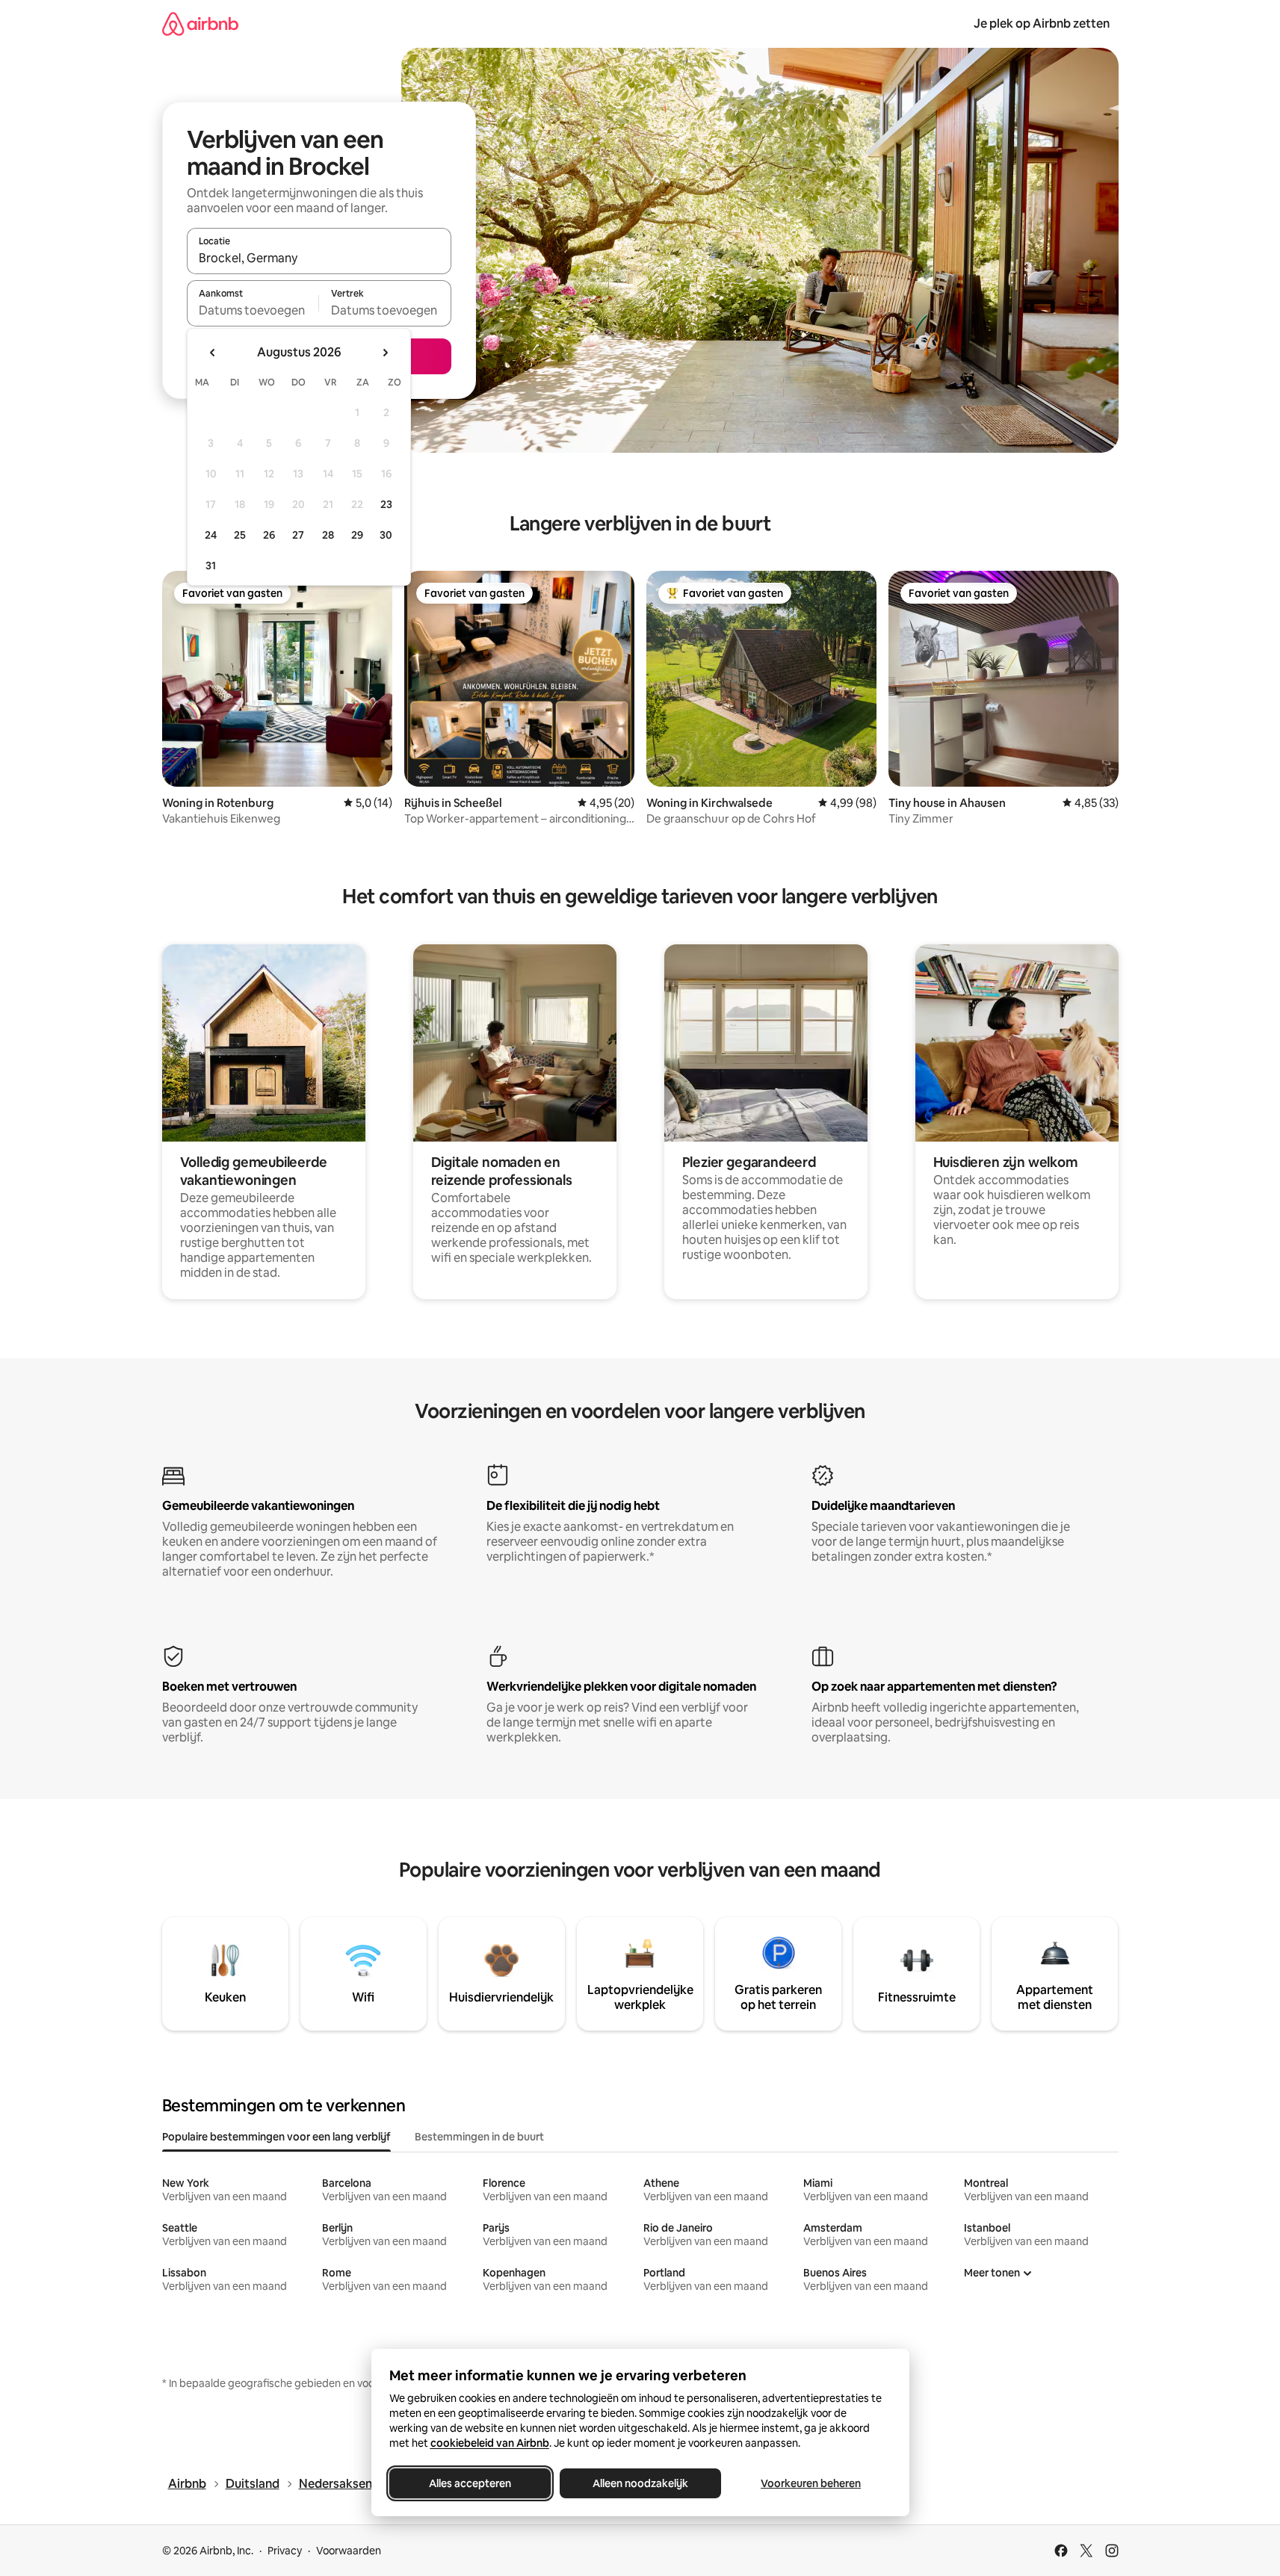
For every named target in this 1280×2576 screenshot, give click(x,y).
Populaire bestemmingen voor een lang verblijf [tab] (276, 2137)
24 (211, 535)
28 (328, 535)
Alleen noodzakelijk (640, 2483)
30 (386, 535)
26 (269, 535)
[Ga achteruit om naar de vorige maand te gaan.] (213, 353)
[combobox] (319, 258)
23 (386, 504)
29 (357, 535)
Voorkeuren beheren (811, 2483)
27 (298, 535)
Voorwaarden (349, 2551)
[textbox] (253, 310)
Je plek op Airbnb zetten (1042, 24)
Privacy (285, 2551)
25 (240, 535)
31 (211, 566)
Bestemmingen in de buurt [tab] (479, 2137)
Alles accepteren (470, 2483)
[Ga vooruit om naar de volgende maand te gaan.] (385, 353)
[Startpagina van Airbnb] (200, 24)
